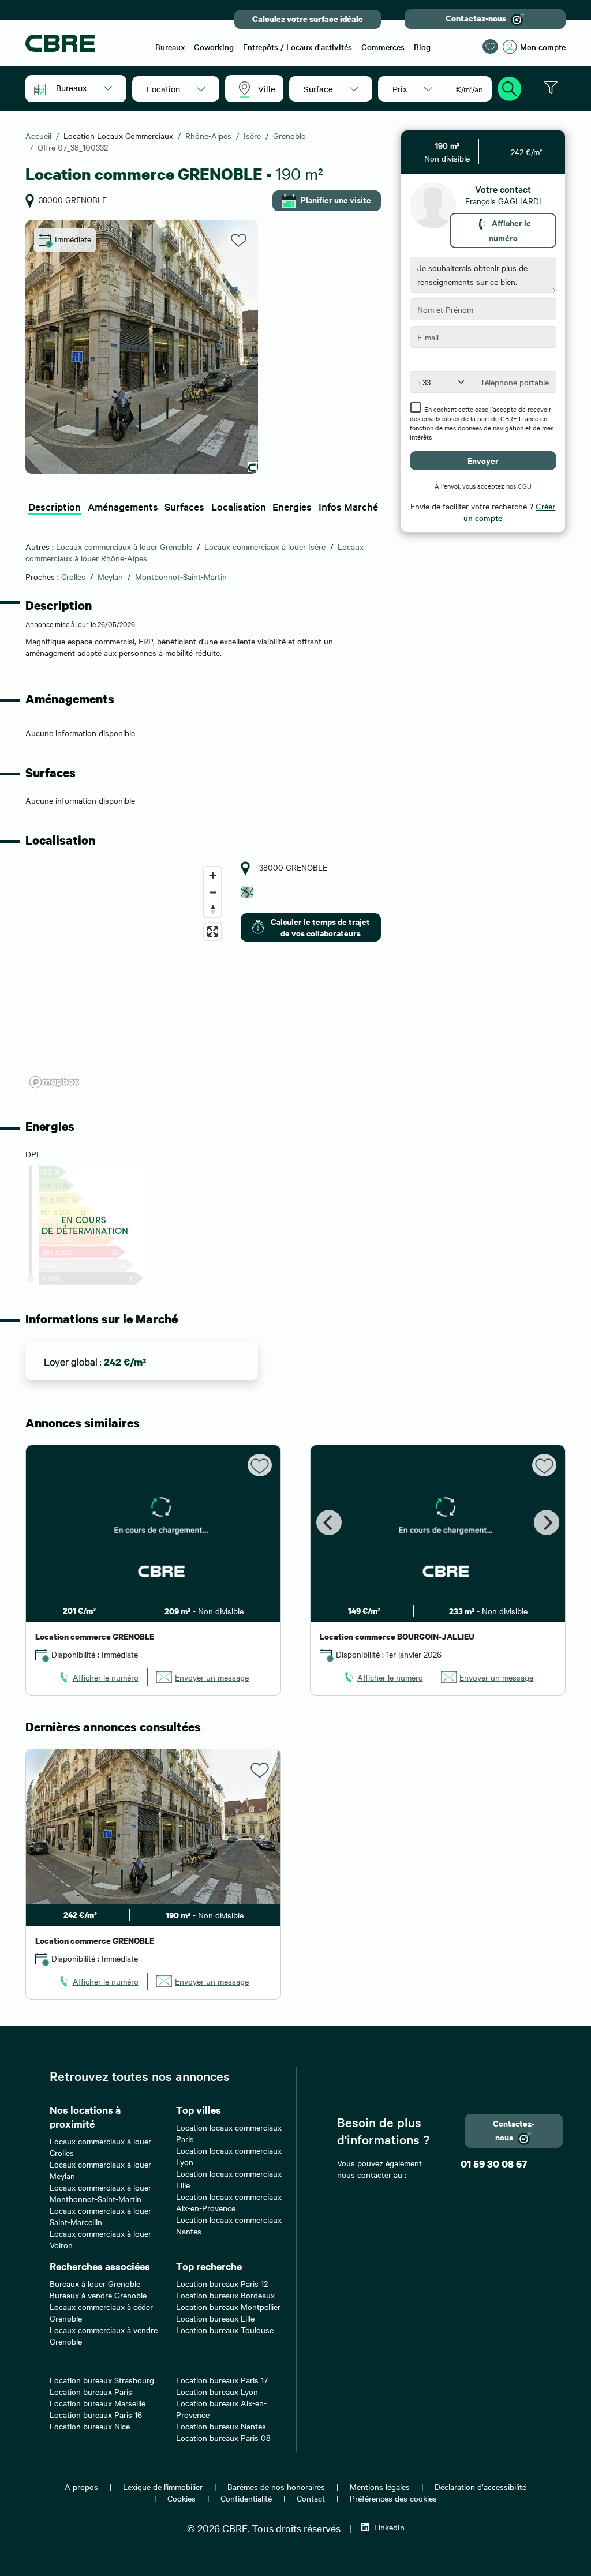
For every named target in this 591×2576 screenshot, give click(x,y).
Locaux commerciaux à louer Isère (265, 546)
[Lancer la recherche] (510, 87)
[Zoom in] (213, 875)
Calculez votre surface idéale (308, 19)
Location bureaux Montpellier (228, 2307)
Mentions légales (380, 2487)
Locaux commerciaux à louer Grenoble (124, 546)
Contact (311, 2498)
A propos (81, 2487)
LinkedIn (389, 2527)
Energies (292, 506)
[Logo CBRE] (84, 43)
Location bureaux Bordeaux (225, 2295)
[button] (84, 88)
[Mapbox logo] (54, 1082)
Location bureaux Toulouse (225, 2330)
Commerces (383, 47)
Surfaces (184, 506)
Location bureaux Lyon (217, 2391)
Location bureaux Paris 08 (223, 2438)
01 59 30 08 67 (494, 2164)
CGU (525, 486)
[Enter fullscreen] (213, 931)
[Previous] (329, 1523)
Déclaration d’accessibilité (480, 2487)
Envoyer (483, 460)
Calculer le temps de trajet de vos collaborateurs (320, 927)
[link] (98, 1677)
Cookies (182, 2498)
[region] (126, 977)
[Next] (547, 1523)
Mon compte (543, 47)
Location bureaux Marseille (98, 2403)
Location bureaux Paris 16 (96, 2414)
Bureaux (170, 47)
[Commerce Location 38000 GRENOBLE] (142, 347)
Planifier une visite (336, 199)
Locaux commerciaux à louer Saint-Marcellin (100, 2216)
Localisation (239, 506)
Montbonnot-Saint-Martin (181, 576)
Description (55, 506)
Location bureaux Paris (91, 2391)
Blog (422, 47)
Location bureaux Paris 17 (222, 2380)
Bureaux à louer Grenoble (95, 2283)
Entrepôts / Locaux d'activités (298, 47)
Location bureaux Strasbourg (102, 2380)
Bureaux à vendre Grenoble (98, 2295)
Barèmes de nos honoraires (276, 2487)
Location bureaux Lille (215, 2318)
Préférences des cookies (393, 2498)
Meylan (110, 576)
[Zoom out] (213, 892)
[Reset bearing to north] (213, 909)
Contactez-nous (476, 18)
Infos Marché (348, 506)
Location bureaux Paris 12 (222, 2283)
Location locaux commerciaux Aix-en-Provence (229, 2202)
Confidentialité (246, 2498)
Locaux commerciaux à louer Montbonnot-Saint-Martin (100, 2193)
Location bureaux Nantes (221, 2426)
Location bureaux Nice (90, 2426)
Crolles (73, 576)
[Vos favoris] (490, 46)
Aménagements (123, 506)
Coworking (214, 47)
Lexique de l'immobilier (163, 2487)
